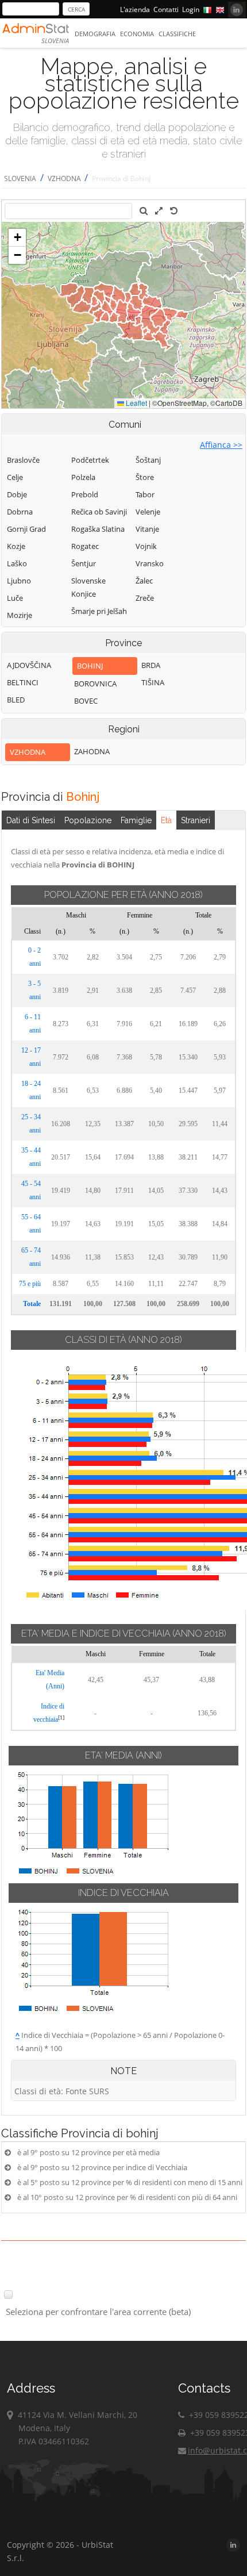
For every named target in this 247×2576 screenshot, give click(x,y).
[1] (61, 1717)
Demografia (95, 34)
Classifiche (177, 34)
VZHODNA (65, 178)
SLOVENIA (20, 178)
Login (191, 9)
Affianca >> (221, 445)
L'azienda (135, 9)
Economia (137, 34)
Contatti (166, 9)
